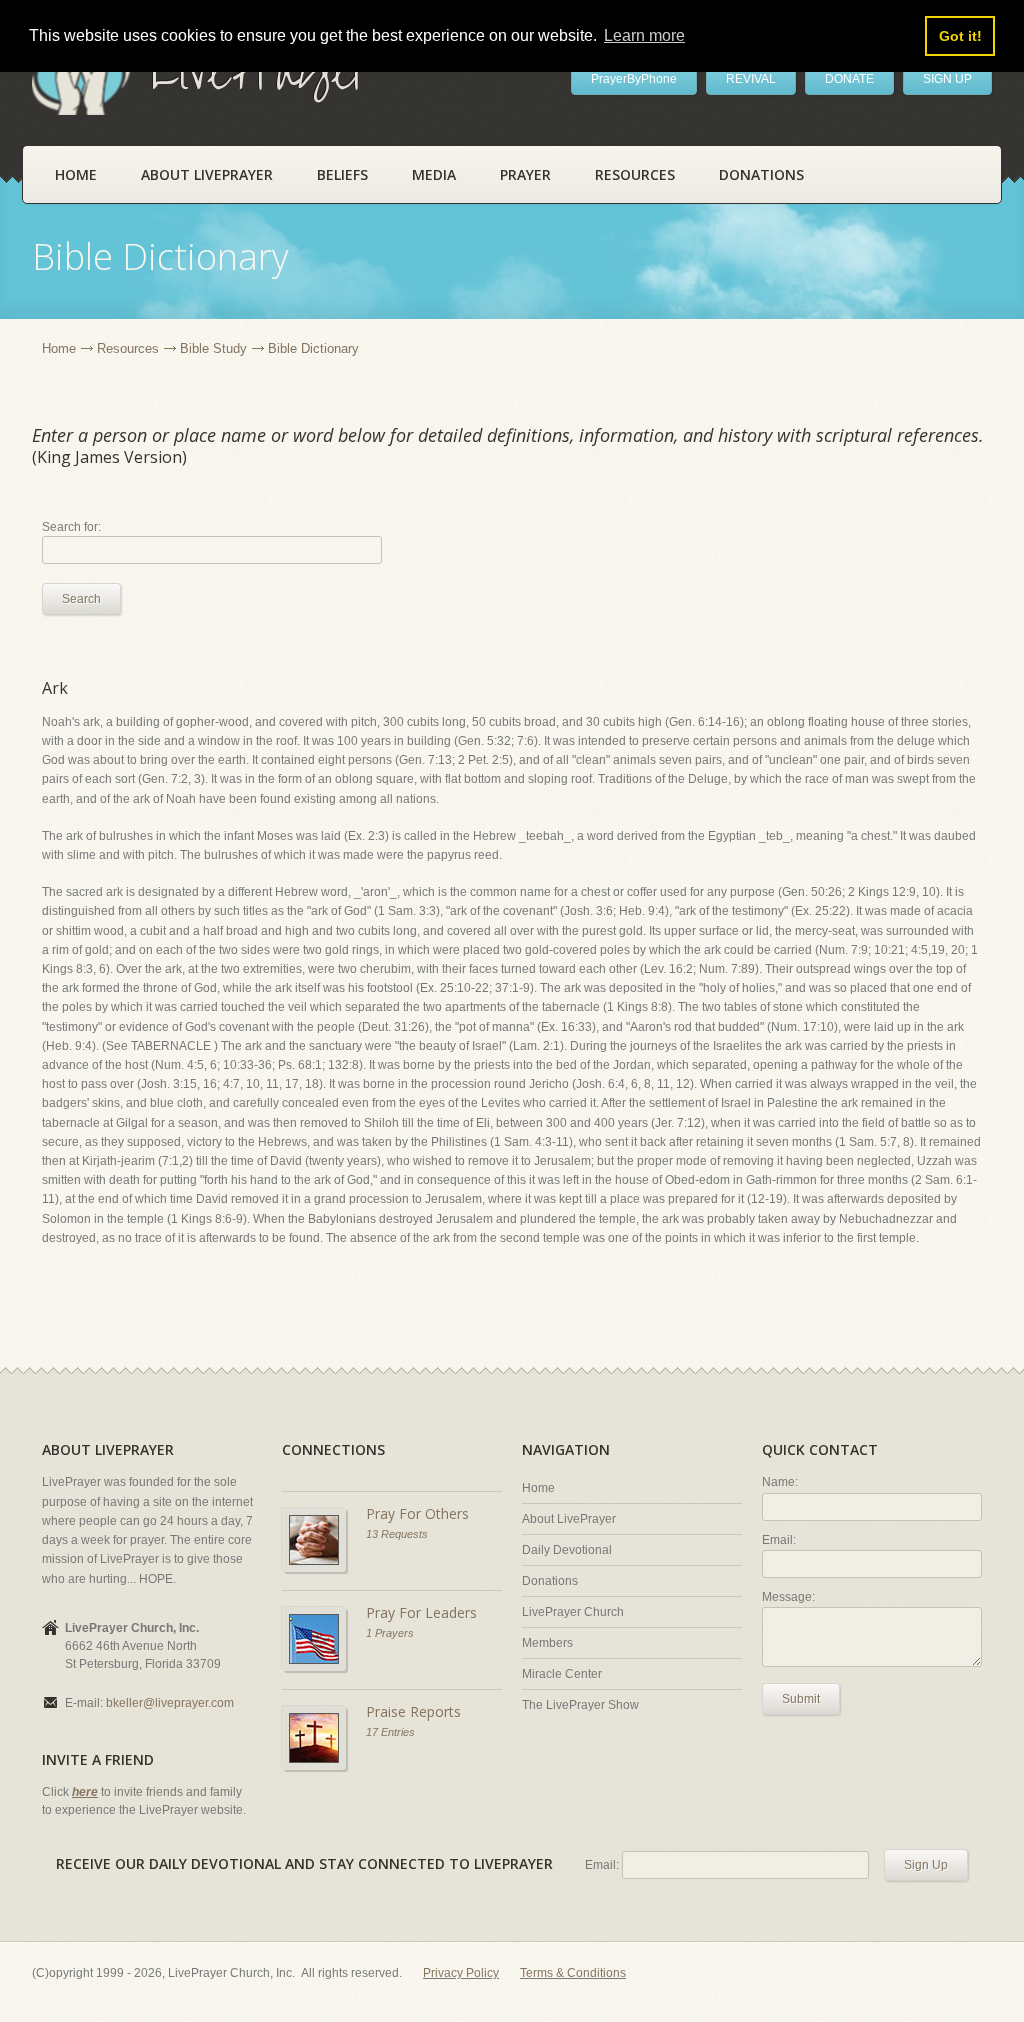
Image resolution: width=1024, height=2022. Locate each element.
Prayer (525, 174)
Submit (801, 1699)
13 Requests (397, 1534)
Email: (779, 1540)
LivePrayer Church (573, 1612)
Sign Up (926, 1865)
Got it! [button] (960, 36)
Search (81, 599)
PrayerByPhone (634, 79)
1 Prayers (390, 1633)
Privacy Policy (461, 1973)
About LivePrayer (207, 174)
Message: (788, 1597)
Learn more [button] (644, 35)
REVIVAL (751, 79)
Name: (780, 1482)
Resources (635, 174)
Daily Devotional (567, 1550)
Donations (761, 174)
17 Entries (390, 1732)
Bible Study (213, 348)
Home (76, 174)
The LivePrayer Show (580, 1705)
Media (434, 174)
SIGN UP (947, 79)
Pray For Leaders (421, 1612)
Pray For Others (417, 1513)
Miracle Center (562, 1674)
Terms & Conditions (573, 1973)
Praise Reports (413, 1711)
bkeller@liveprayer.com (170, 1703)
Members (547, 1643)
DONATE (849, 79)
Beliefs (342, 174)
